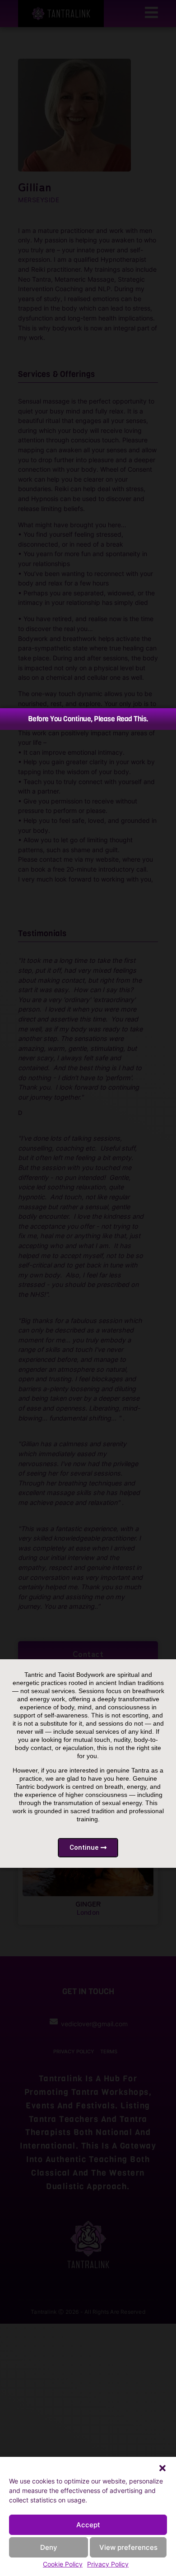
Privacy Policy (108, 2564)
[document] (88, 1288)
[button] (162, 2468)
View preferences (128, 2547)
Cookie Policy (63, 2564)
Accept (88, 2525)
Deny (49, 2547)
